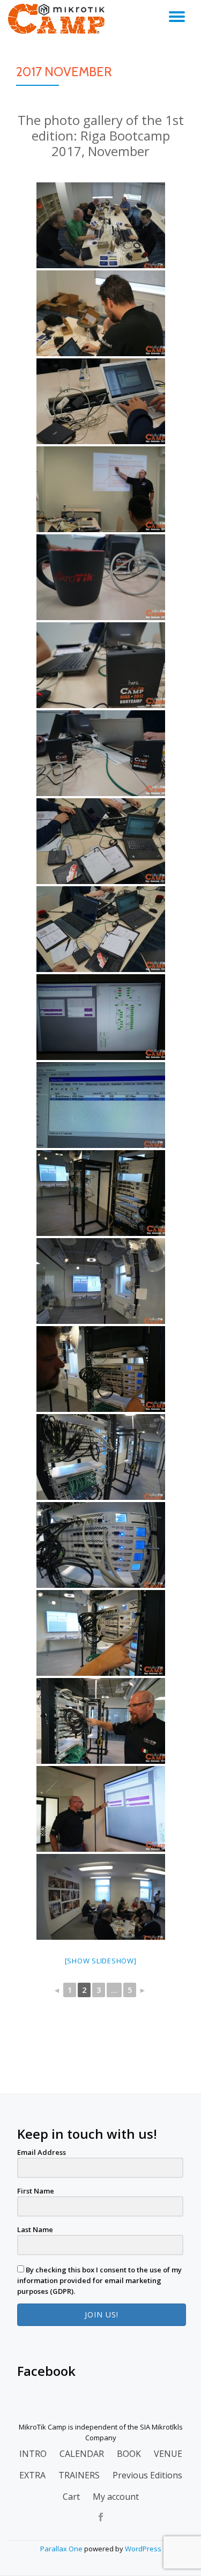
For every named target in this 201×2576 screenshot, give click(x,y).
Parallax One (62, 2549)
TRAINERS (79, 2475)
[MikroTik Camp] (58, 19)
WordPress (143, 2549)
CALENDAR (82, 2454)
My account (116, 2497)
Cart (71, 2497)
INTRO (33, 2454)
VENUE (168, 2454)
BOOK (129, 2454)
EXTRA (32, 2475)
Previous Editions (147, 2475)
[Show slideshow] (101, 1961)
